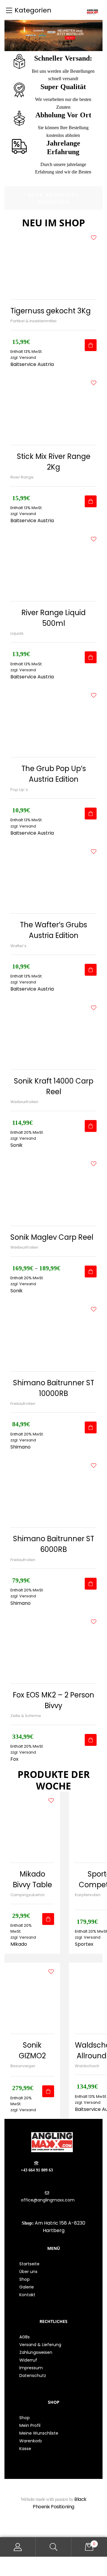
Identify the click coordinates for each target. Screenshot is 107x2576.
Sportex (84, 1944)
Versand (92, 1937)
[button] (53, 198)
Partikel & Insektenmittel (33, 321)
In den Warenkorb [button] (91, 345)
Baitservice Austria (32, 364)
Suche (53, 2547)
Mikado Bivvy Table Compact (32, 1885)
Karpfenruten (88, 1895)
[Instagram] (62, 2529)
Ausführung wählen (91, 1272)
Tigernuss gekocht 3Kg (51, 311)
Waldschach (87, 2066)
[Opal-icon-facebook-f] (45, 2529)
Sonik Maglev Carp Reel (52, 1237)
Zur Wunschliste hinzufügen (94, 238)
